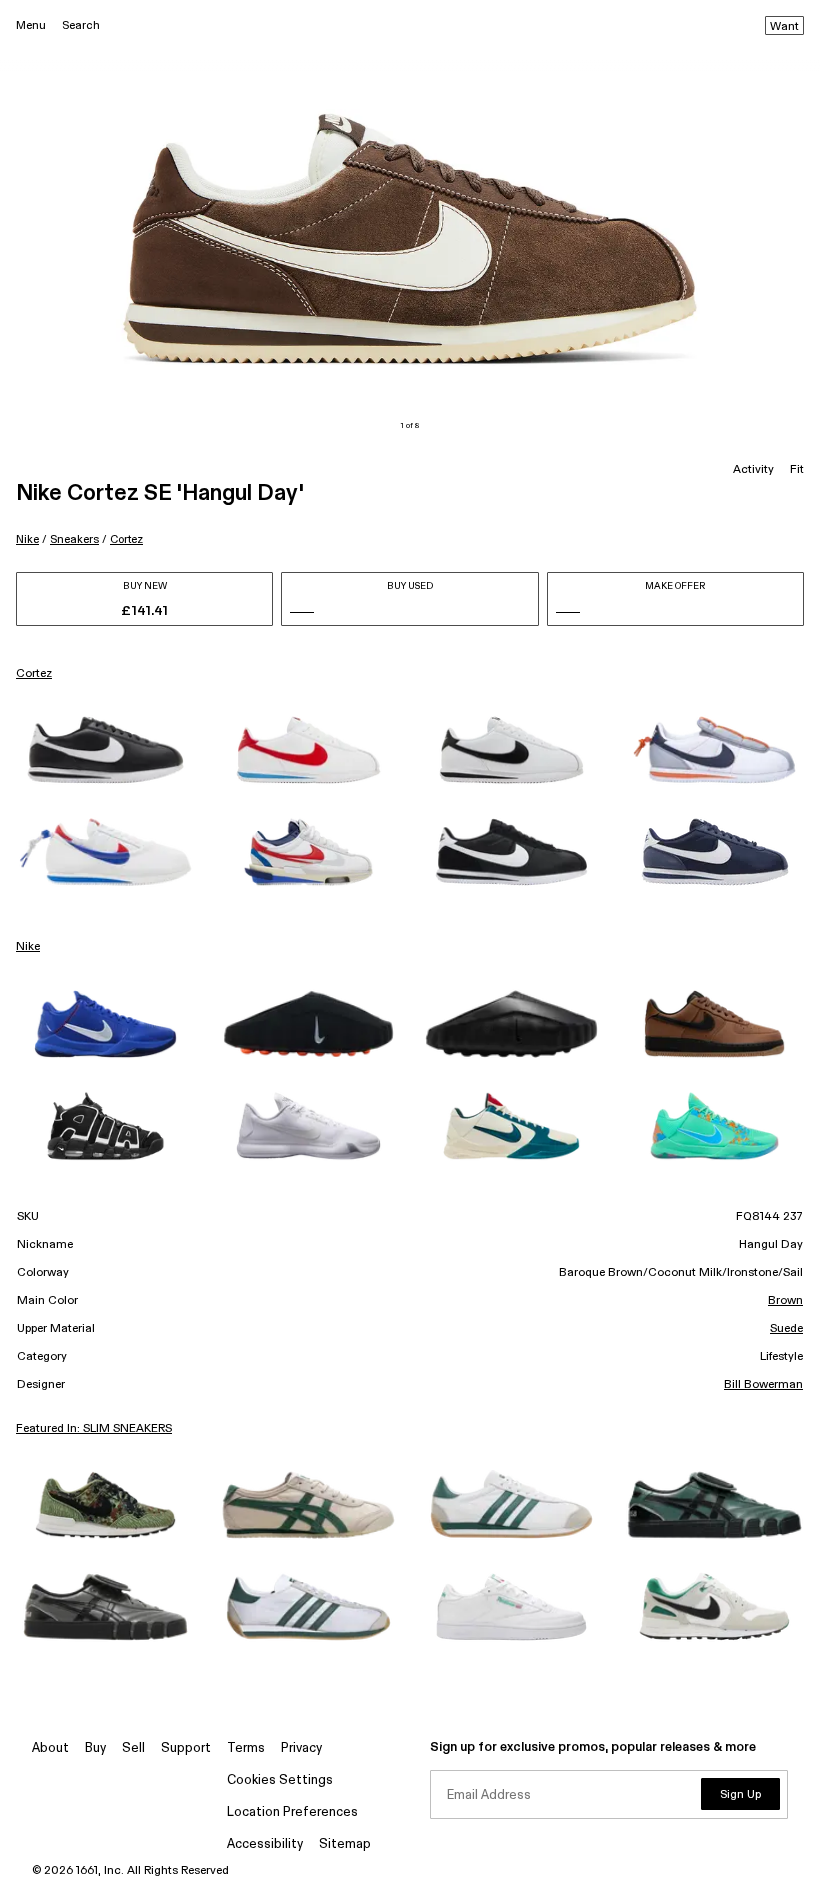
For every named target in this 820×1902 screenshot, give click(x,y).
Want (784, 27)
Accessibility (265, 1844)
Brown (785, 1301)
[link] (105, 750)
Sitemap (345, 1844)
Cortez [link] (34, 674)
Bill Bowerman (763, 1385)
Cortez (126, 539)
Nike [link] (28, 947)
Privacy (301, 1748)
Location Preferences (292, 1812)
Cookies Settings (280, 1780)
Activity (753, 470)
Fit (797, 470)
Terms (246, 1748)
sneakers (74, 539)
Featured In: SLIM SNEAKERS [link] (94, 1429)
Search (81, 25)
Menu (31, 25)
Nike (27, 539)
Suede (786, 1329)
